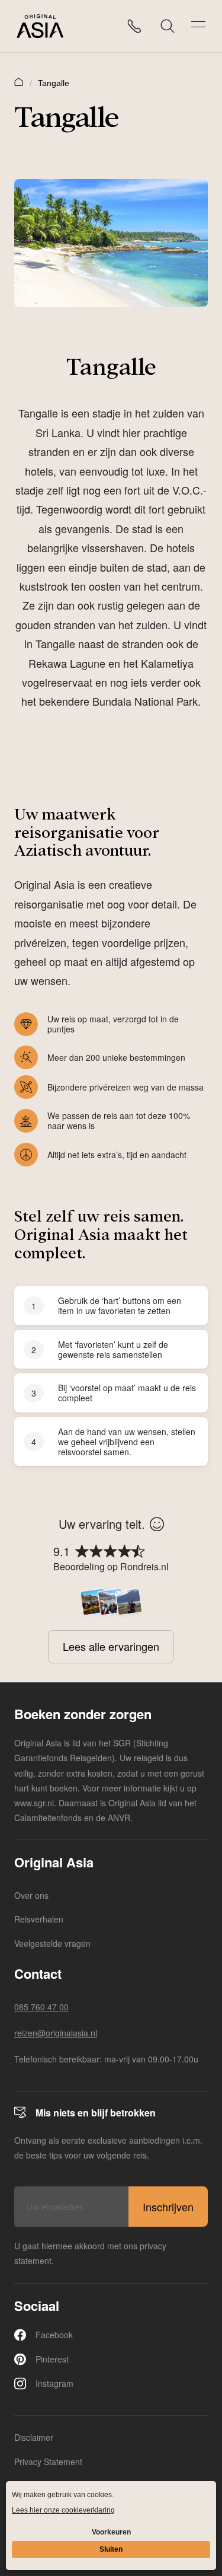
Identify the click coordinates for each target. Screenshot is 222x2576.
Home (19, 81)
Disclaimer (34, 2437)
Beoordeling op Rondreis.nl (111, 1566)
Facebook (54, 2335)
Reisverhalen (39, 1919)
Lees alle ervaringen (111, 1646)
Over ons (31, 1895)
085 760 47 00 (41, 2007)
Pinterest (52, 2359)
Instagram (54, 2383)
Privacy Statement (48, 2462)
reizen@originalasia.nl (56, 2033)
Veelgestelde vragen (52, 1943)
